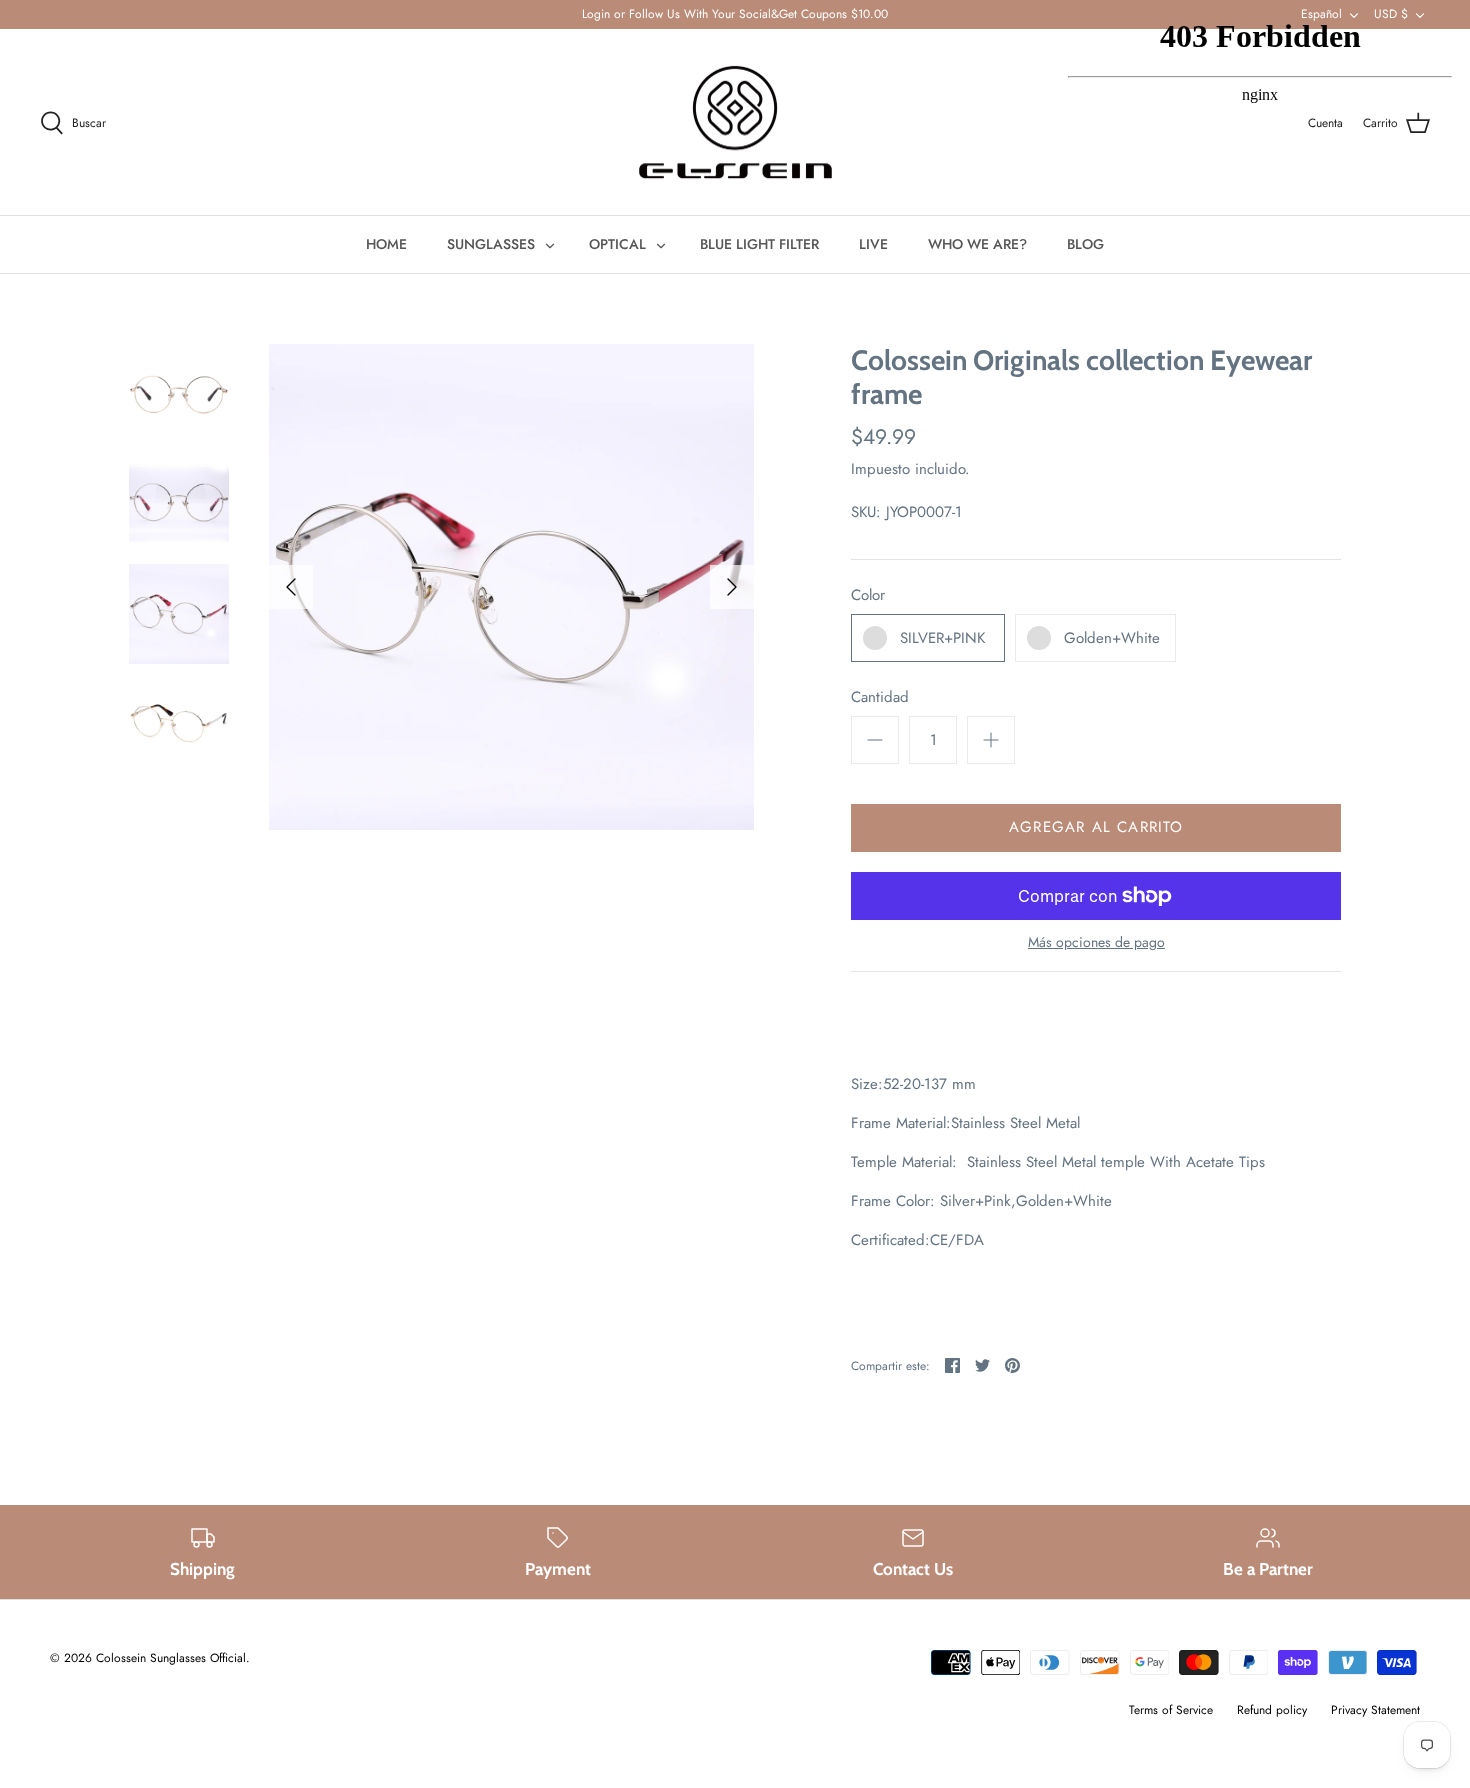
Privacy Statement (1375, 1710)
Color (868, 595)
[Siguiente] (732, 587)
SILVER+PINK (942, 638)
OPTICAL (617, 244)
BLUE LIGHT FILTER (759, 244)
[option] (512, 587)
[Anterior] (291, 587)
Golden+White (1112, 638)
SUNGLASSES (491, 244)
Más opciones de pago (1096, 942)
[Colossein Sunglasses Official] (735, 122)
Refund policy (1272, 1710)
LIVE (873, 244)
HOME (386, 244)
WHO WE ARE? (977, 244)
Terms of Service (1171, 1710)
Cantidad (880, 697)
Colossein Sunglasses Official (171, 1658)
